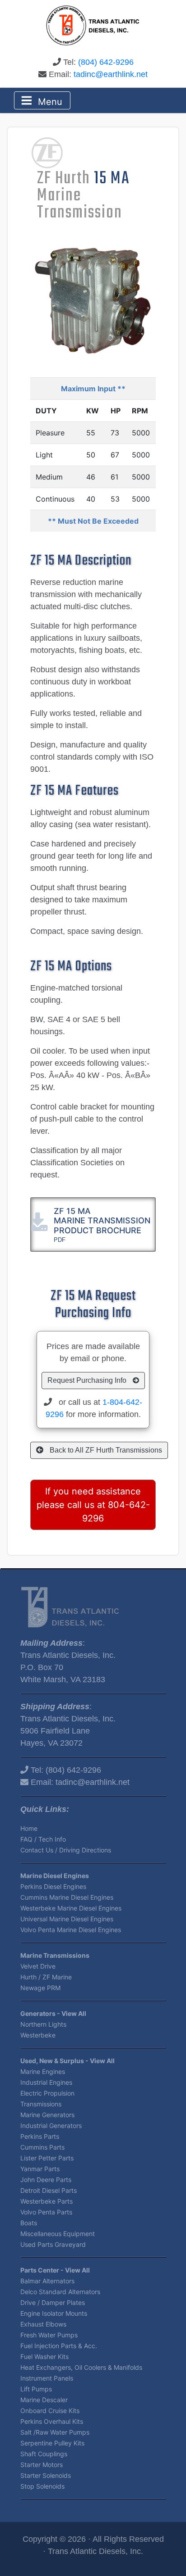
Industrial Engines (46, 2082)
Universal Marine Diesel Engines (67, 1919)
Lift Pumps (36, 2389)
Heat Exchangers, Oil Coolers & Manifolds (81, 2367)
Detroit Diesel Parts (49, 2190)
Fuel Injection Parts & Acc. (59, 2346)
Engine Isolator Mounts (54, 2313)
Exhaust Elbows (43, 2324)
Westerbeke (38, 2035)
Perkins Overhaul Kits (52, 2421)
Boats (29, 2223)
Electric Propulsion (47, 2093)
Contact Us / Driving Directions (66, 1850)
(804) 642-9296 (106, 62)
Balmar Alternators (47, 2281)
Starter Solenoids (46, 2475)
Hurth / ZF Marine (46, 1977)
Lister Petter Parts (47, 2158)
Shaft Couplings (44, 2454)
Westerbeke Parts (46, 2201)
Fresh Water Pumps (49, 2335)
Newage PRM (40, 1988)
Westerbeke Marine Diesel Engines (71, 1908)
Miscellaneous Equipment (58, 2234)
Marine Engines (43, 2071)
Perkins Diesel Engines (53, 1886)
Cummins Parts (42, 2147)
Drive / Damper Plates (53, 2302)
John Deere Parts (46, 2180)
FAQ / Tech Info (43, 1839)
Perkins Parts (40, 2136)
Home (29, 1828)
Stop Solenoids (42, 2486)
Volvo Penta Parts (46, 2212)
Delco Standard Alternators (60, 2292)
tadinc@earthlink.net (111, 74)
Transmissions (41, 2104)
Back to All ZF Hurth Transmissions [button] (105, 1450)
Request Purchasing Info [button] (88, 1380)
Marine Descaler (44, 2400)
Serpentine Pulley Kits (52, 2443)
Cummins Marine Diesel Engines (67, 1897)
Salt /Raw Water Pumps (55, 2432)
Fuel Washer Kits (44, 2356)
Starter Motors (42, 2465)
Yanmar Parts (40, 2169)
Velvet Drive (38, 1966)
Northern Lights (43, 2024)
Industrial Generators (51, 2126)
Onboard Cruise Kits (50, 2411)
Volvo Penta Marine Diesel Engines (71, 1930)
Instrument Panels (47, 2378)
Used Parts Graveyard (53, 2244)
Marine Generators (47, 2115)
